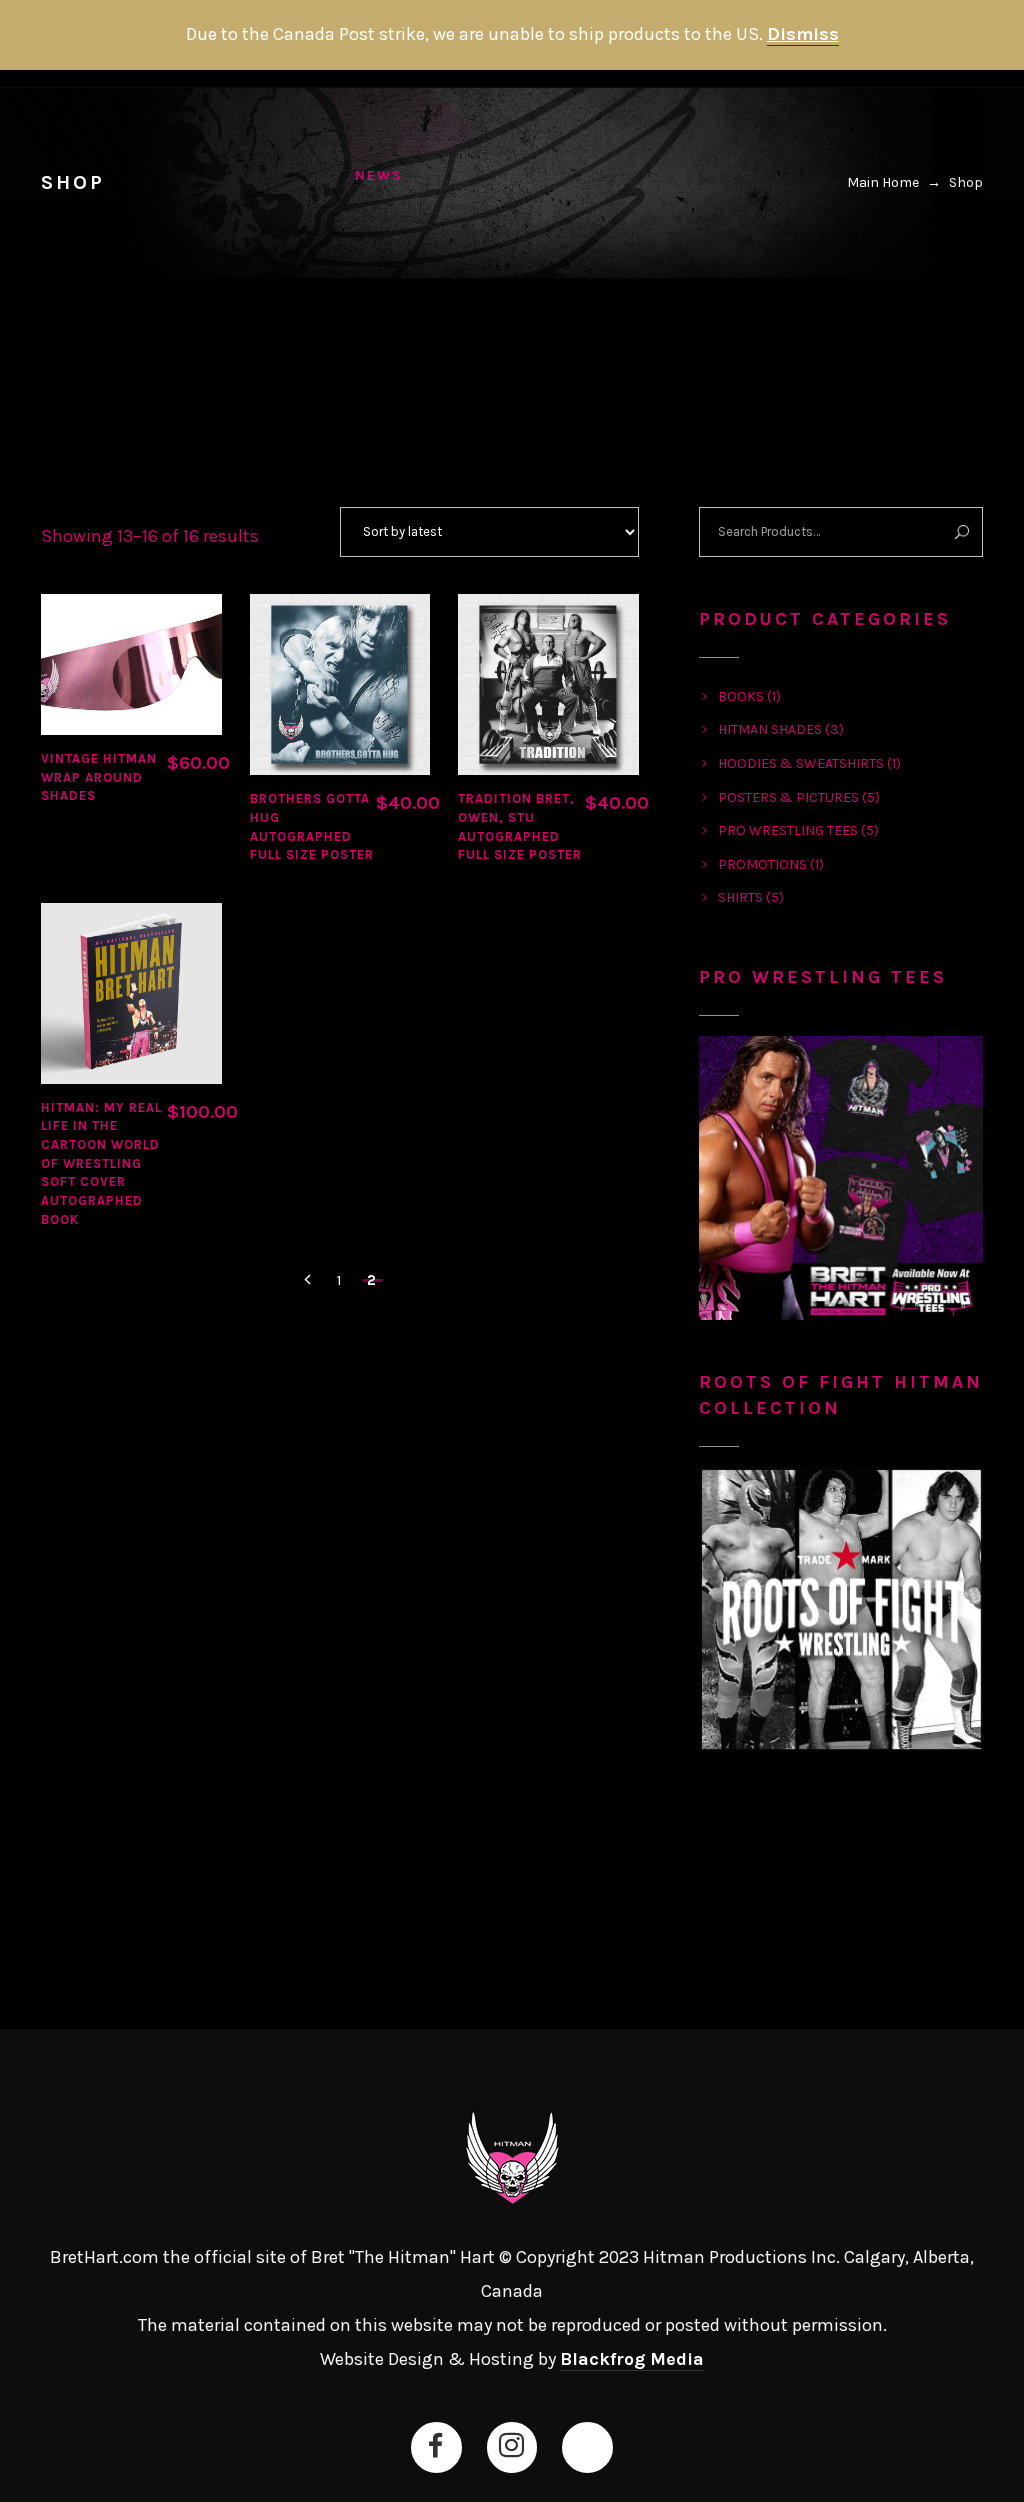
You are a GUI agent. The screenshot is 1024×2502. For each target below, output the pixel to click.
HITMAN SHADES (770, 729)
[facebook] (436, 2446)
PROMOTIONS (762, 864)
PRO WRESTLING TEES (788, 830)
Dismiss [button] (803, 34)
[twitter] (587, 2446)
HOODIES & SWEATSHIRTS (801, 763)
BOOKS (741, 696)
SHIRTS (740, 897)
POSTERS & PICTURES (788, 797)
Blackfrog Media (632, 2359)
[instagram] (511, 2446)
